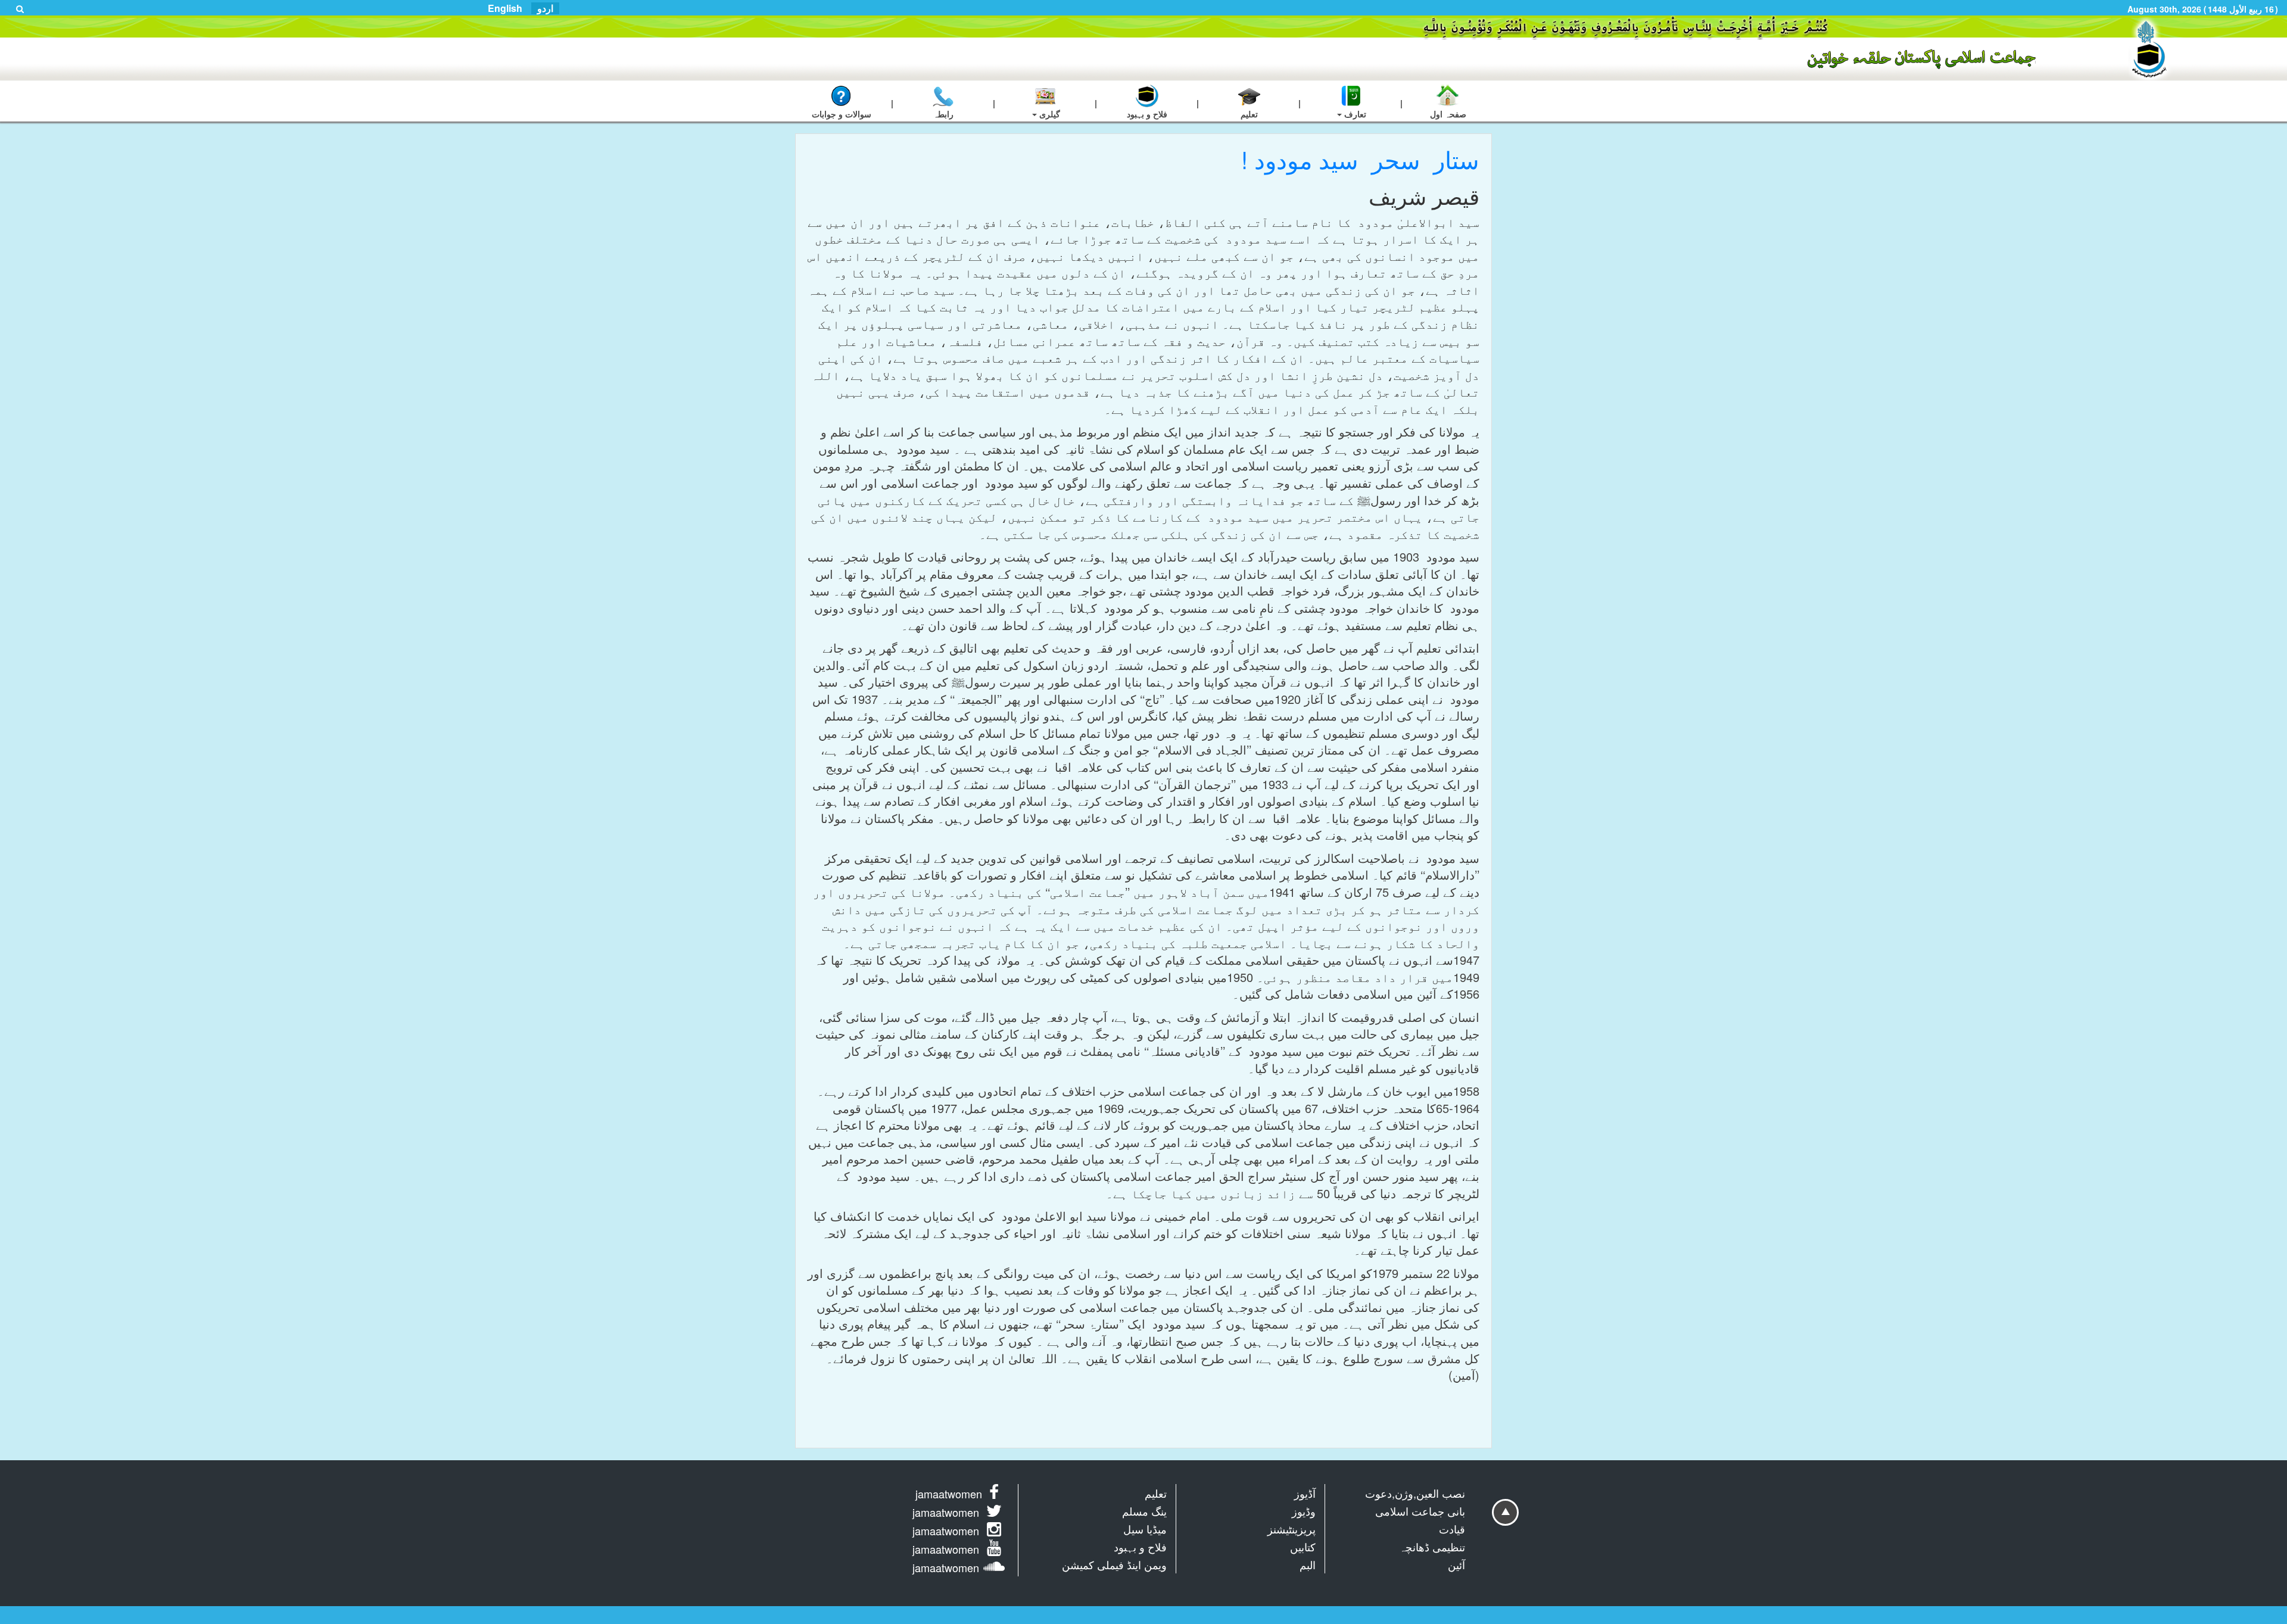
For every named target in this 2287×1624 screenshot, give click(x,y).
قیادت (1452, 1529)
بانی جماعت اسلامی (1420, 1511)
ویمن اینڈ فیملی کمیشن (1114, 1564)
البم (1308, 1564)
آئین (1456, 1564)
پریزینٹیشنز (1291, 1529)
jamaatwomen (949, 1494)
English (505, 8)
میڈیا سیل (1145, 1529)
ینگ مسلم (1144, 1511)
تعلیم (1156, 1493)
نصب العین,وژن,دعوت (1415, 1493)
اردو (545, 8)
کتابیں (1303, 1547)
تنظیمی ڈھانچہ (1432, 1547)
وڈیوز (1304, 1511)
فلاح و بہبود (1140, 1547)
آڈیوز (1305, 1493)
